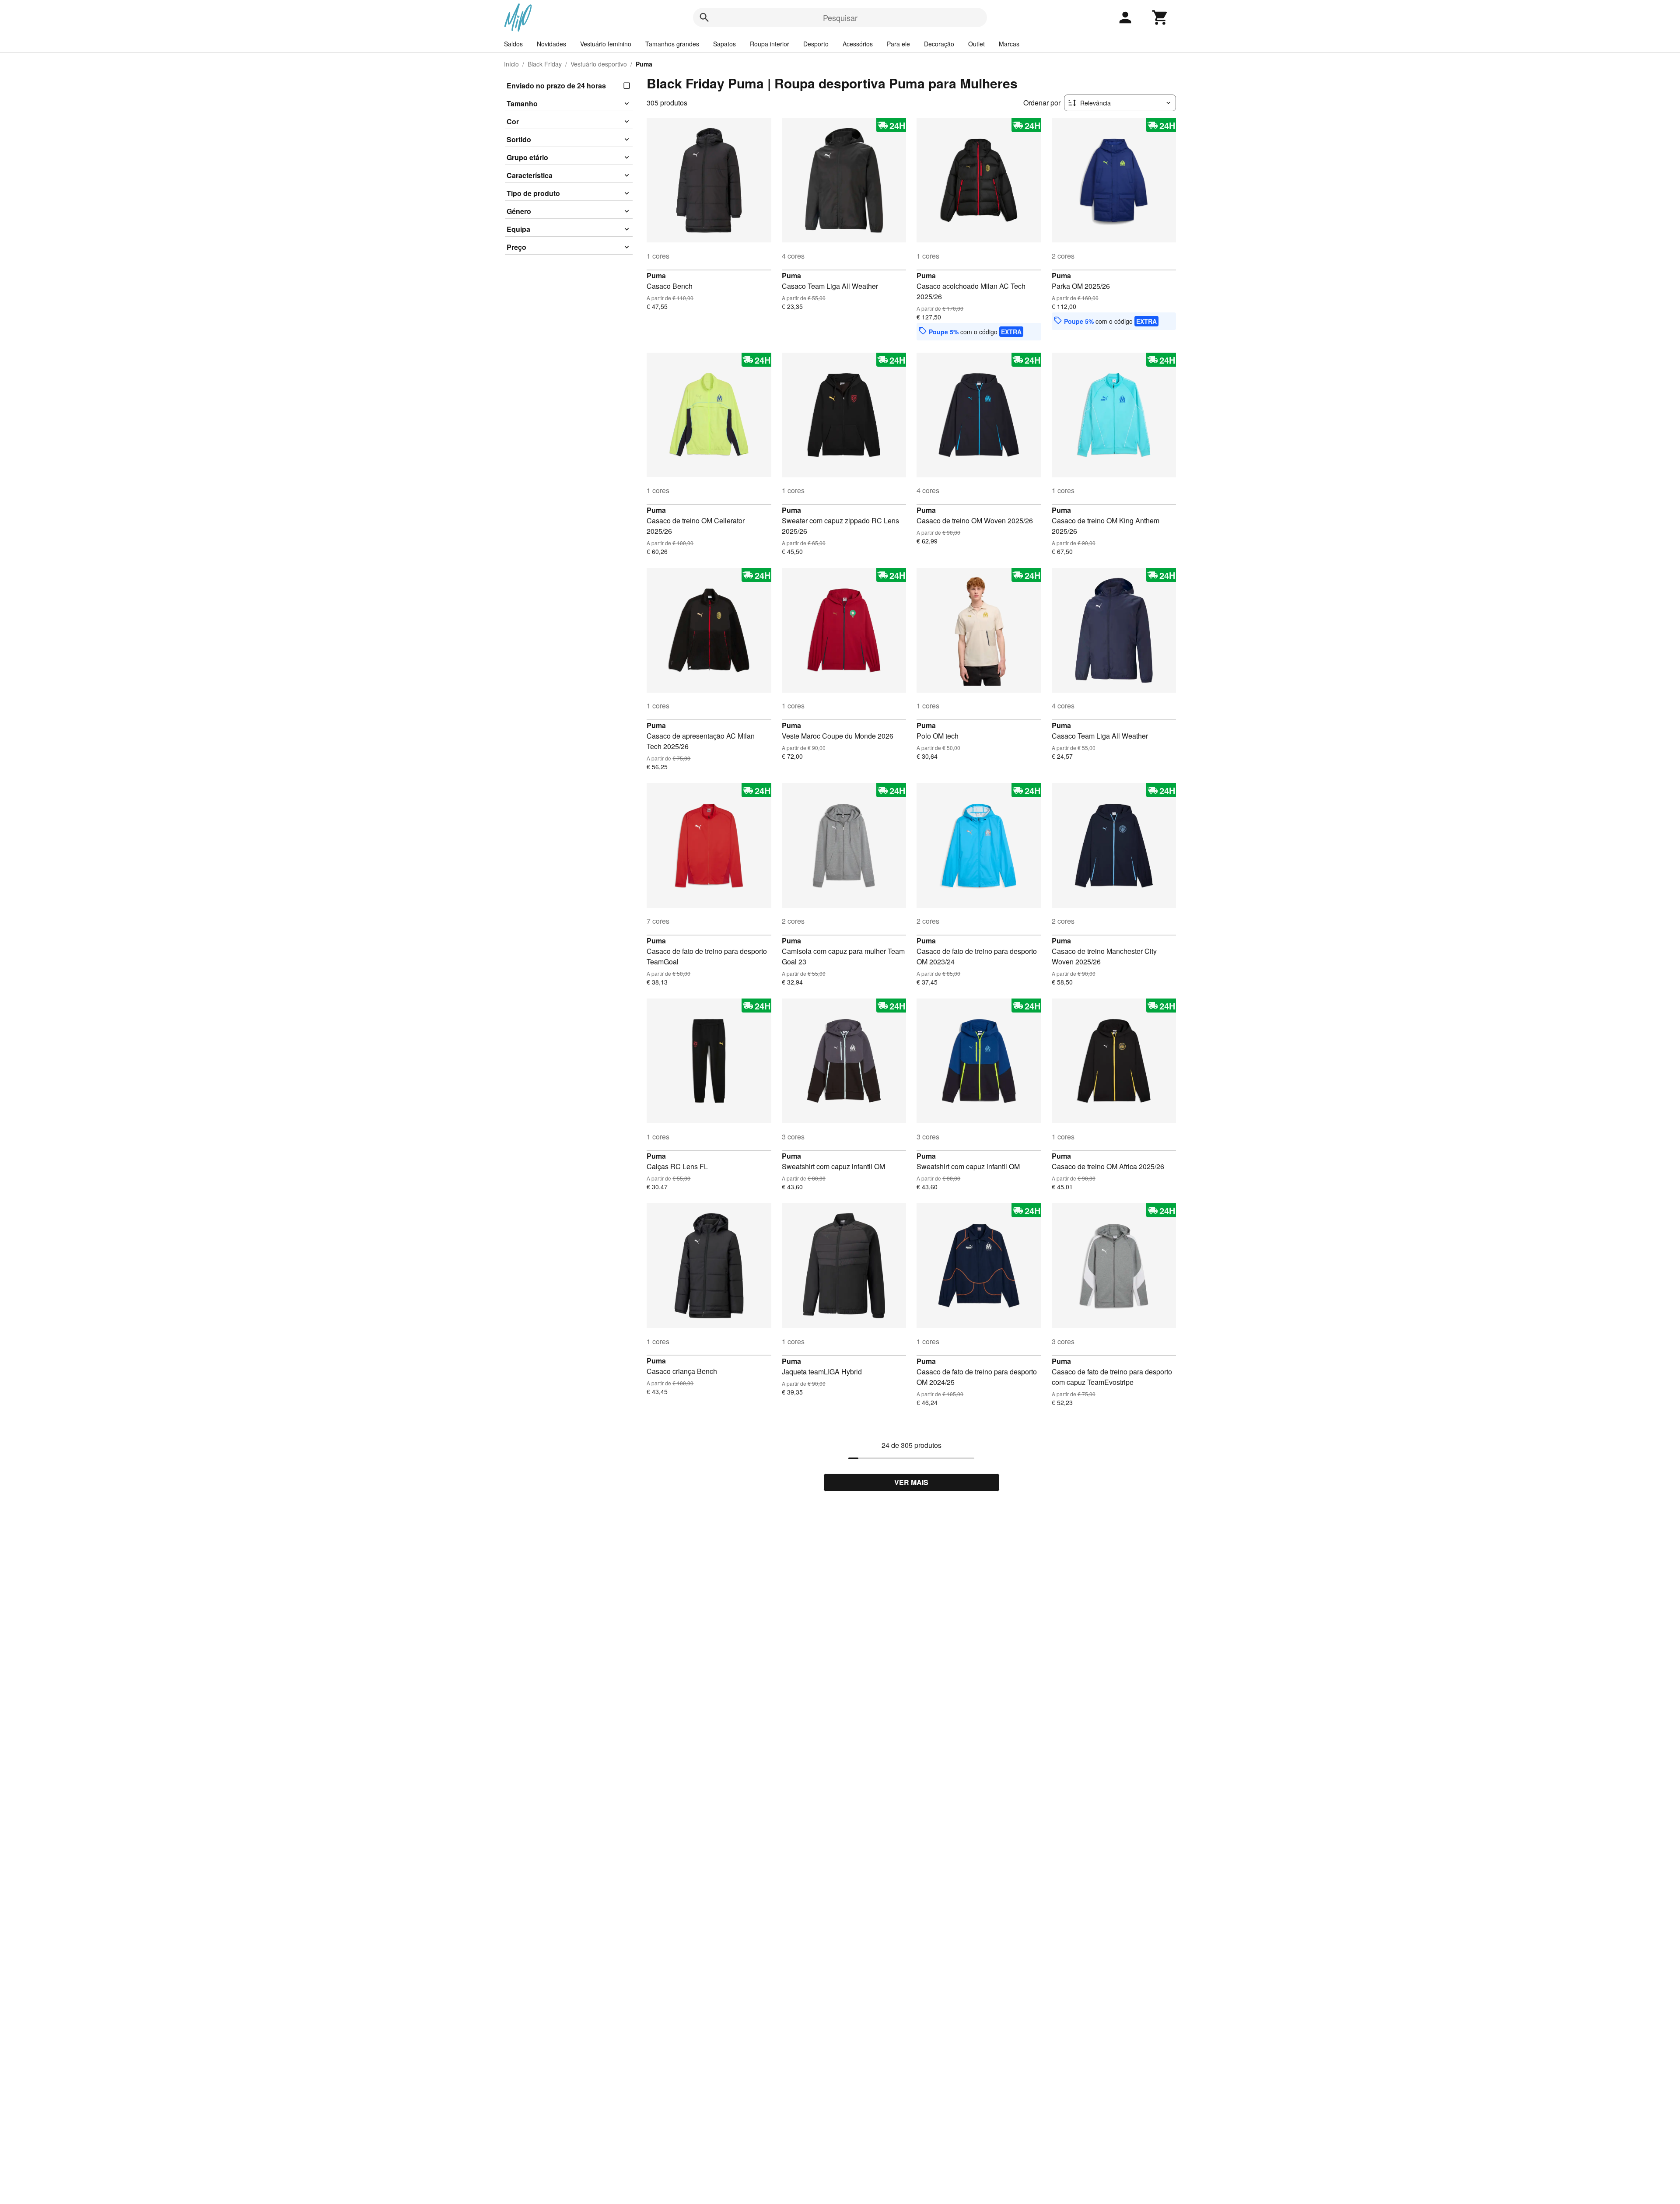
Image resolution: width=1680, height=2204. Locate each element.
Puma (656, 275)
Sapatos (724, 44)
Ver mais (911, 1482)
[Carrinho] (1160, 18)
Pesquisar (840, 18)
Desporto (816, 44)
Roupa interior (770, 44)
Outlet (976, 44)
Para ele (898, 44)
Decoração (939, 44)
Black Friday (545, 64)
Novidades (551, 44)
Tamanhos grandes (672, 44)
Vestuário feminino (606, 44)
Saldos (513, 44)
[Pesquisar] (704, 18)
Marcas (1009, 44)
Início (511, 64)
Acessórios (858, 44)
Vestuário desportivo (599, 64)
